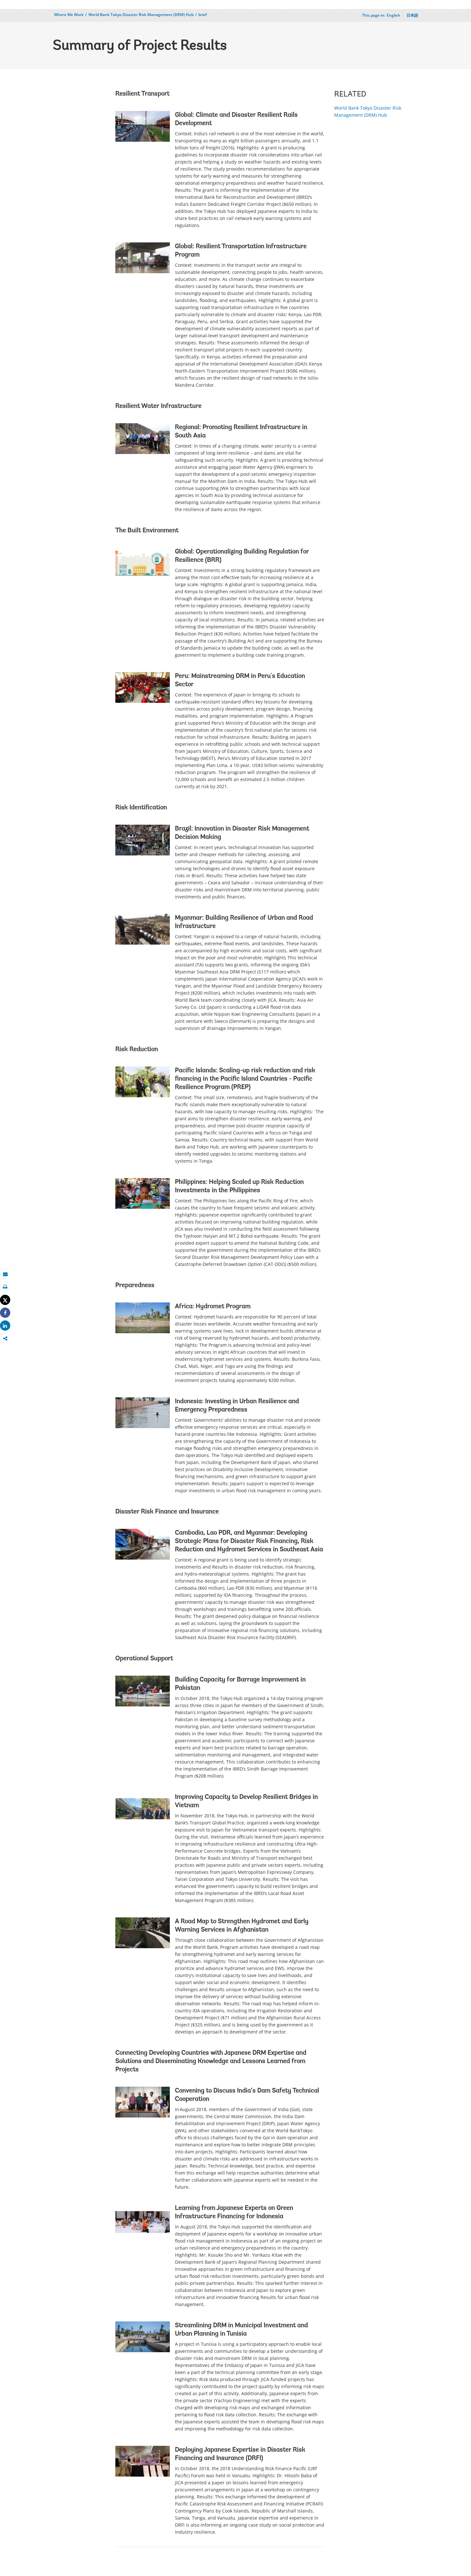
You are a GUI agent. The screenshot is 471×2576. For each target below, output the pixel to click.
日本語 (412, 15)
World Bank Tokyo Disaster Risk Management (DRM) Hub (141, 15)
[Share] (5, 1313)
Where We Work (69, 15)
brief (202, 15)
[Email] (5, 1274)
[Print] (5, 1287)
